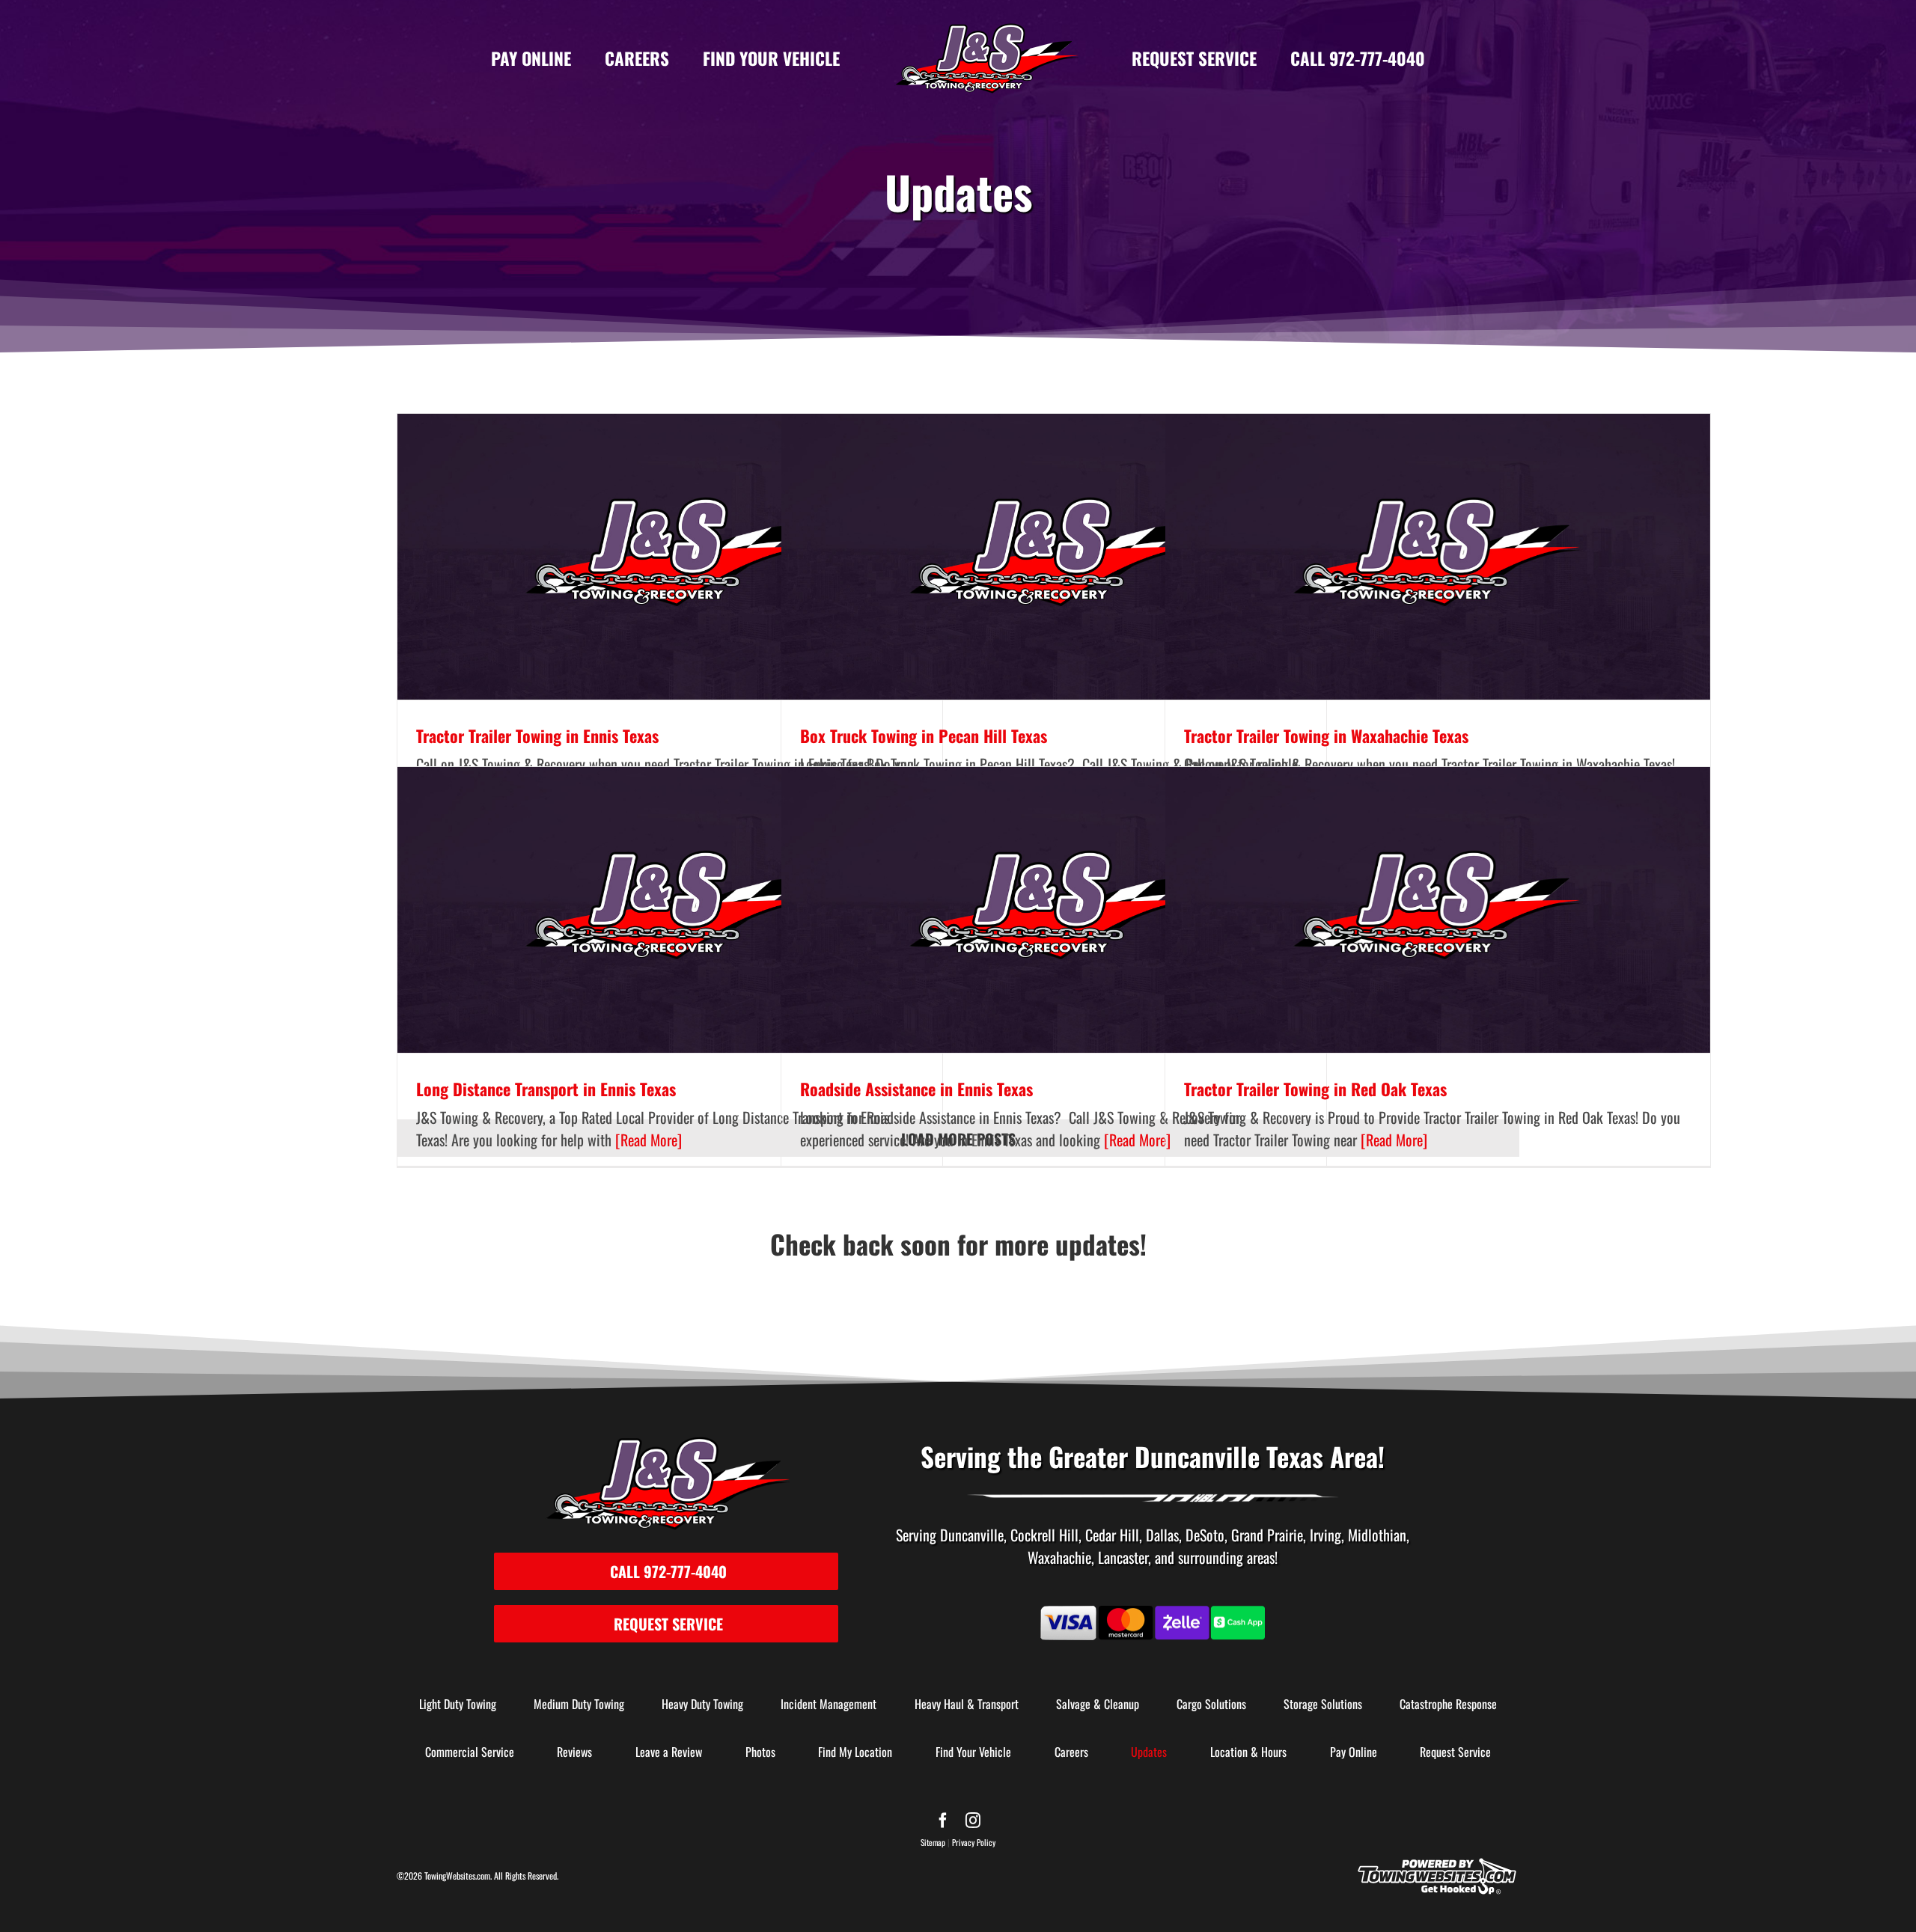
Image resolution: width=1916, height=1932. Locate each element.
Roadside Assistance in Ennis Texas (916, 1089)
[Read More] (647, 1140)
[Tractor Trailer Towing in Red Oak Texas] (1438, 910)
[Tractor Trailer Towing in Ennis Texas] (670, 557)
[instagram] (973, 1821)
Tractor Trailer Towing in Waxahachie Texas (1326, 736)
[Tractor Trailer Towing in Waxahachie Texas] (1438, 557)
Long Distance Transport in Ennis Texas (546, 1089)
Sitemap (933, 1842)
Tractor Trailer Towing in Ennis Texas (537, 736)
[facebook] (943, 1821)
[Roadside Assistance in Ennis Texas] (1054, 910)
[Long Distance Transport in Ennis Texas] (670, 910)
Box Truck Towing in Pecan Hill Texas (924, 736)
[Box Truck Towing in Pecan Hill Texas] (1054, 557)
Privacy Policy (974, 1842)
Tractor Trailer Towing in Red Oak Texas (1315, 1089)
